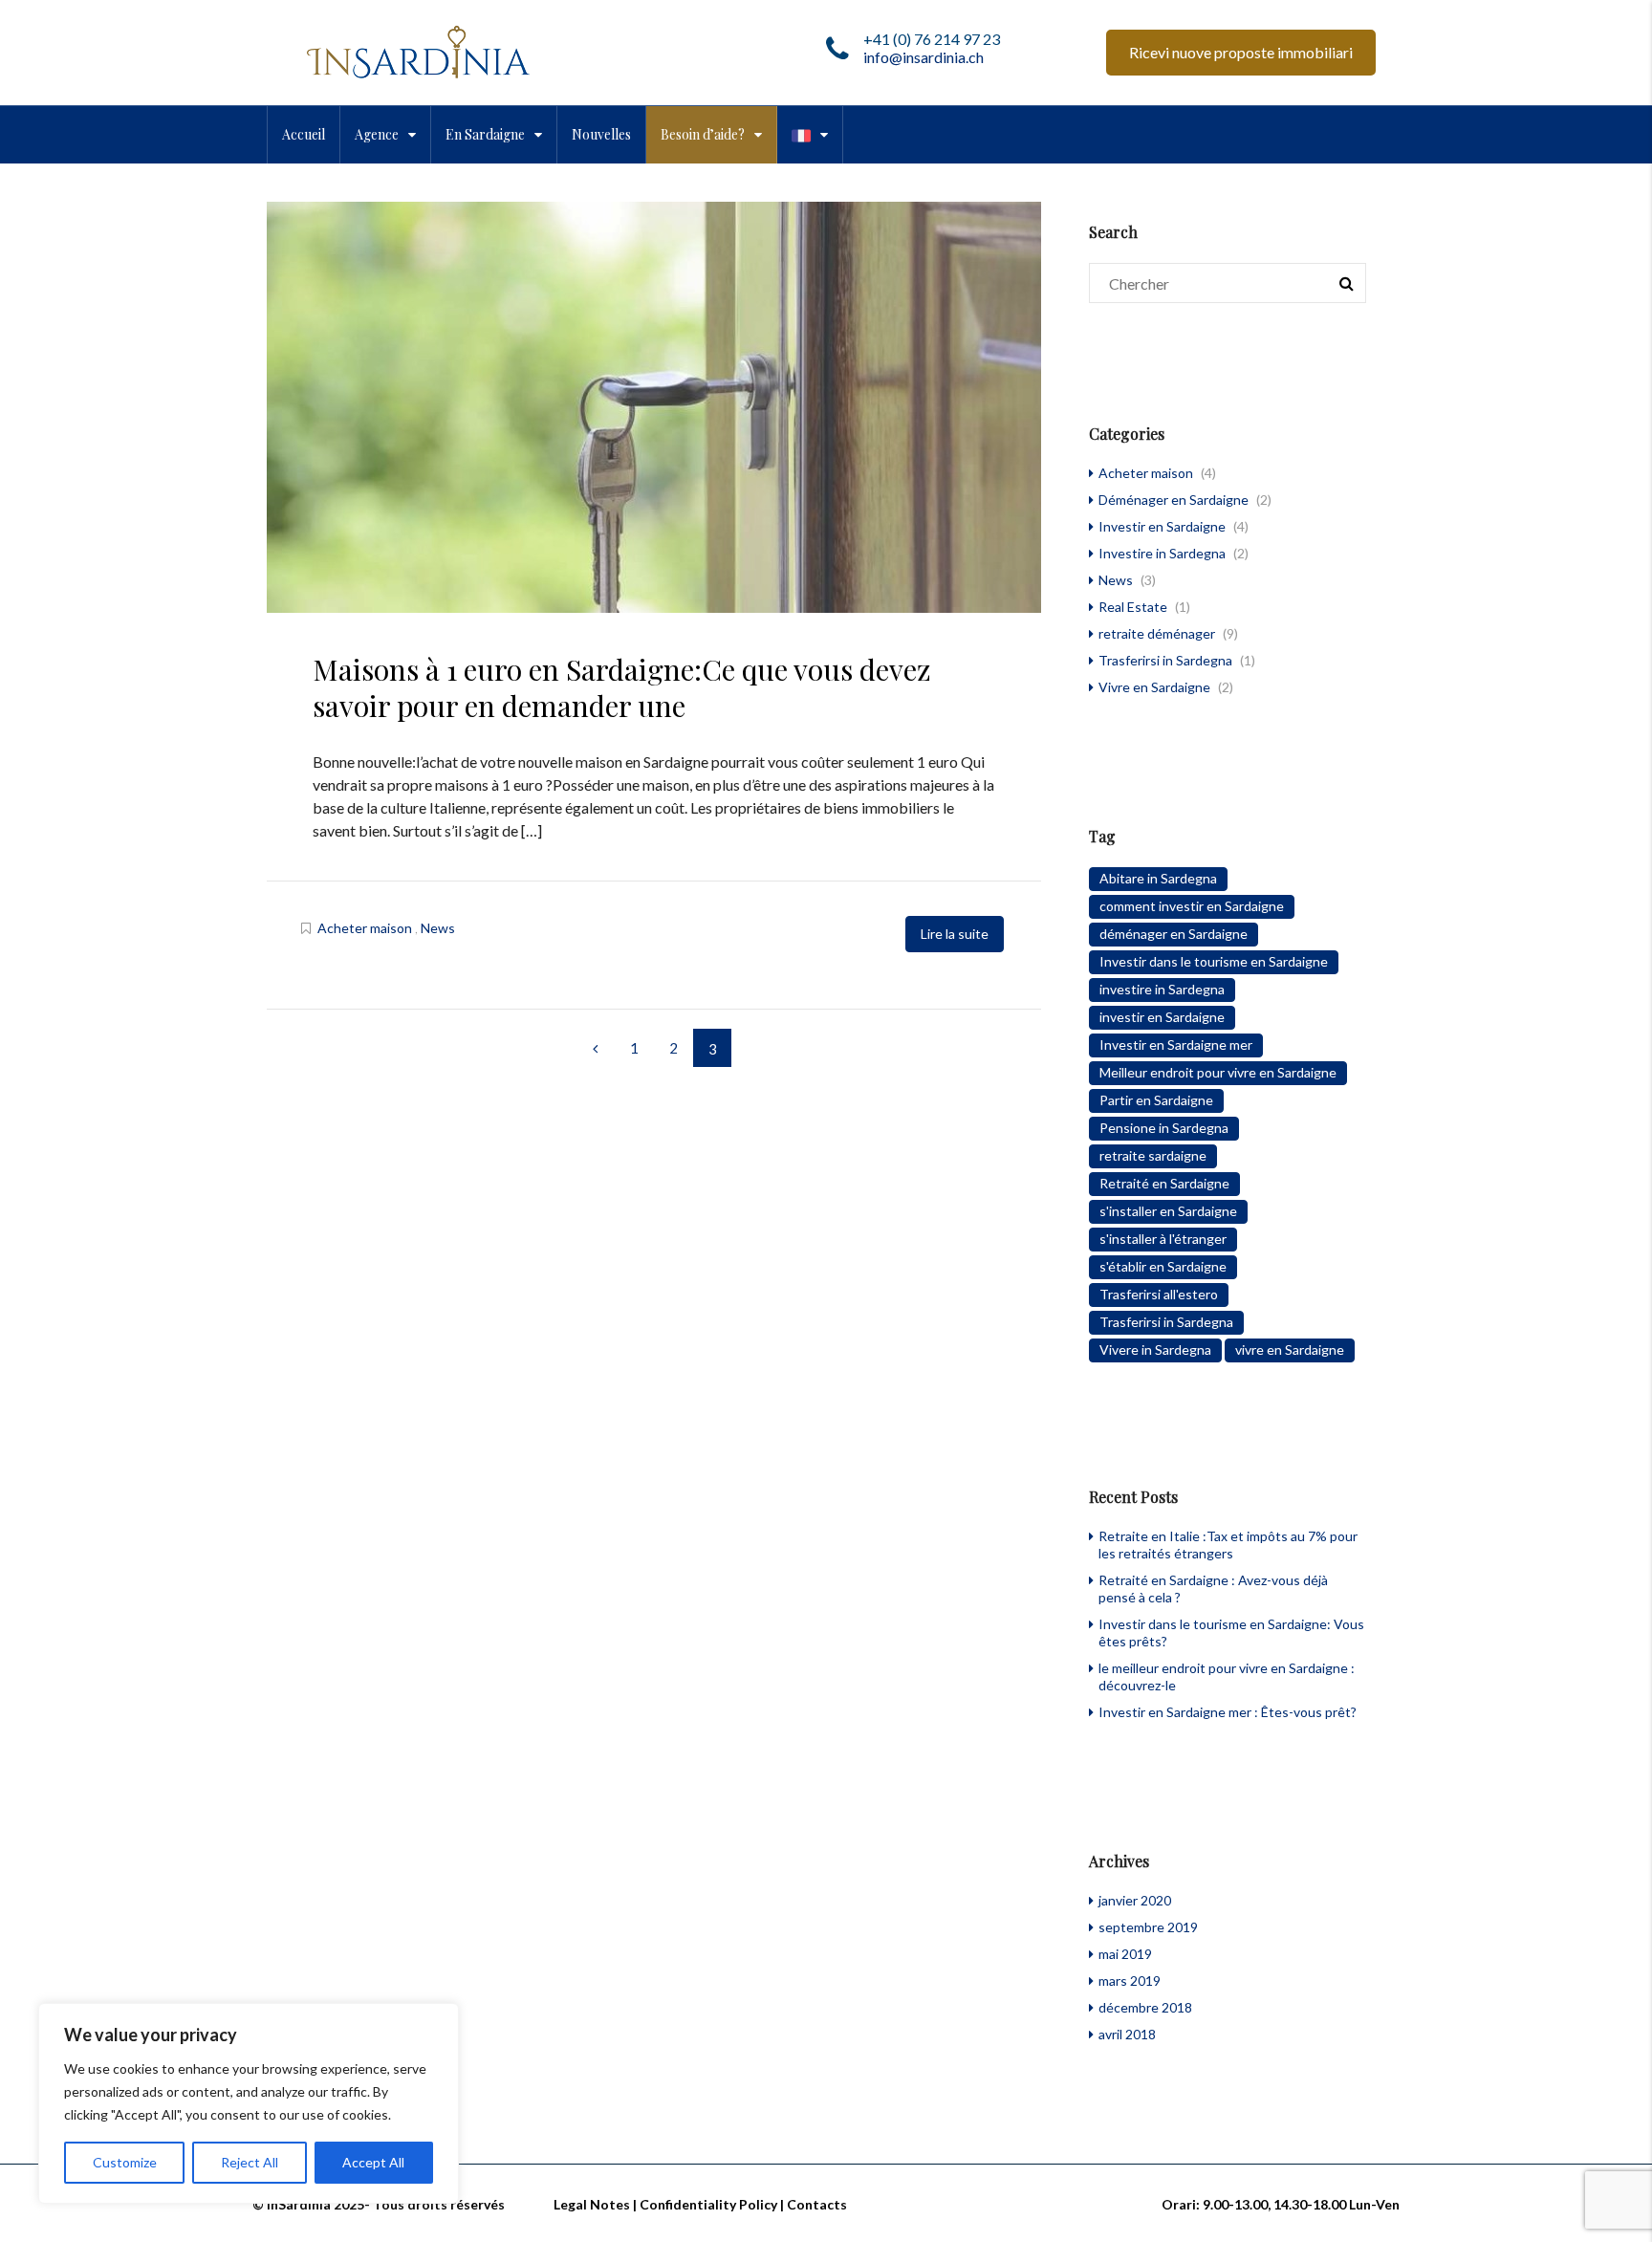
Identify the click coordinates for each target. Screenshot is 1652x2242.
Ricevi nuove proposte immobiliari (1241, 52)
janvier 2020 (1135, 1900)
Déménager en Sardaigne (1174, 500)
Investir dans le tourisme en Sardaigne (1214, 961)
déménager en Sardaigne (1174, 934)
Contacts (817, 2204)
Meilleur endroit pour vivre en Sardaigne (1218, 1072)
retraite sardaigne (1153, 1155)
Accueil (304, 134)
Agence (377, 134)
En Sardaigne (485, 134)
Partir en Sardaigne (1156, 1100)
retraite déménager (1157, 633)
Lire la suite (955, 934)
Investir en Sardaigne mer (1176, 1045)
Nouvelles (601, 134)
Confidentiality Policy (708, 2204)
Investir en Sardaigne (1162, 526)
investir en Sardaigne (1162, 1017)
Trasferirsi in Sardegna (1165, 660)
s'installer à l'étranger (1163, 1239)
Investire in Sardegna (1162, 553)
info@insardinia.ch (924, 57)
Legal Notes (592, 2204)
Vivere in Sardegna (1155, 1350)
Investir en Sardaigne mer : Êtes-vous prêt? (1228, 1712)
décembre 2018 (1145, 2007)
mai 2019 (1125, 1954)
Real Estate (1133, 607)
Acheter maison (365, 928)
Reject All (250, 2162)
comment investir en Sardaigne (1192, 906)
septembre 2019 (1148, 1927)
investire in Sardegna (1162, 989)
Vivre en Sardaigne (1154, 687)
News (438, 928)
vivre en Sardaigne (1290, 1350)
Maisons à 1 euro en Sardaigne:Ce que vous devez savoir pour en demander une (622, 687)
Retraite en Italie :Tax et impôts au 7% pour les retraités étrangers (1228, 1545)
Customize (125, 2162)
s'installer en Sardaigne (1168, 1211)
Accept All (373, 2162)
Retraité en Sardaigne (1164, 1183)
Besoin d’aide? (703, 134)
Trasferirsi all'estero (1159, 1294)
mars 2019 (1130, 1981)
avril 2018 (1127, 2034)
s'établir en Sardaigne (1163, 1266)
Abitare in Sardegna (1158, 878)
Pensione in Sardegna (1164, 1128)
